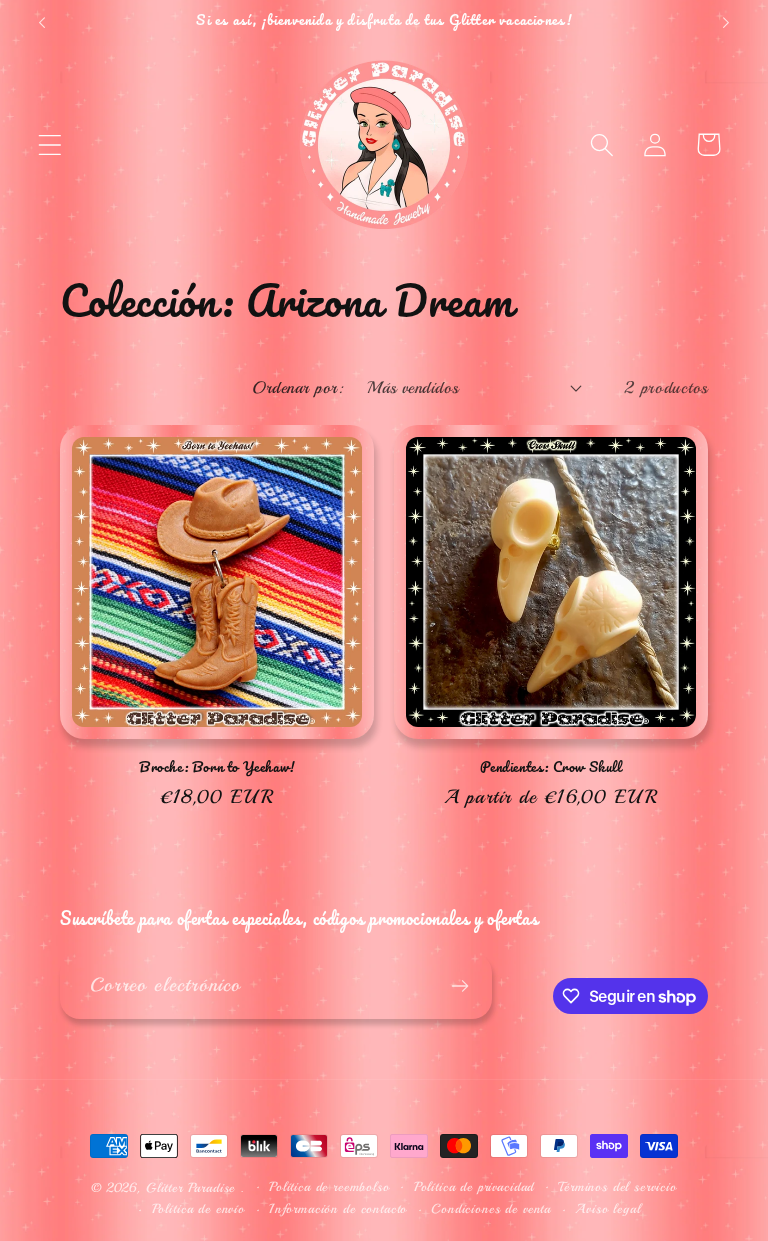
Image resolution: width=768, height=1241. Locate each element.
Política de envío (198, 1208)
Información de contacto (338, 1208)
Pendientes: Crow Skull (550, 767)
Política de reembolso (329, 1186)
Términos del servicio (617, 1186)
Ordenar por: (297, 387)
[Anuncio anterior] (42, 23)
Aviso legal (607, 1208)
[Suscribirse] (459, 986)
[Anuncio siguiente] (726, 23)
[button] (50, 144)
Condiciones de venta (491, 1208)
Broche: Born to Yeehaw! (217, 767)
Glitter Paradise (190, 1187)
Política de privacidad (474, 1186)
